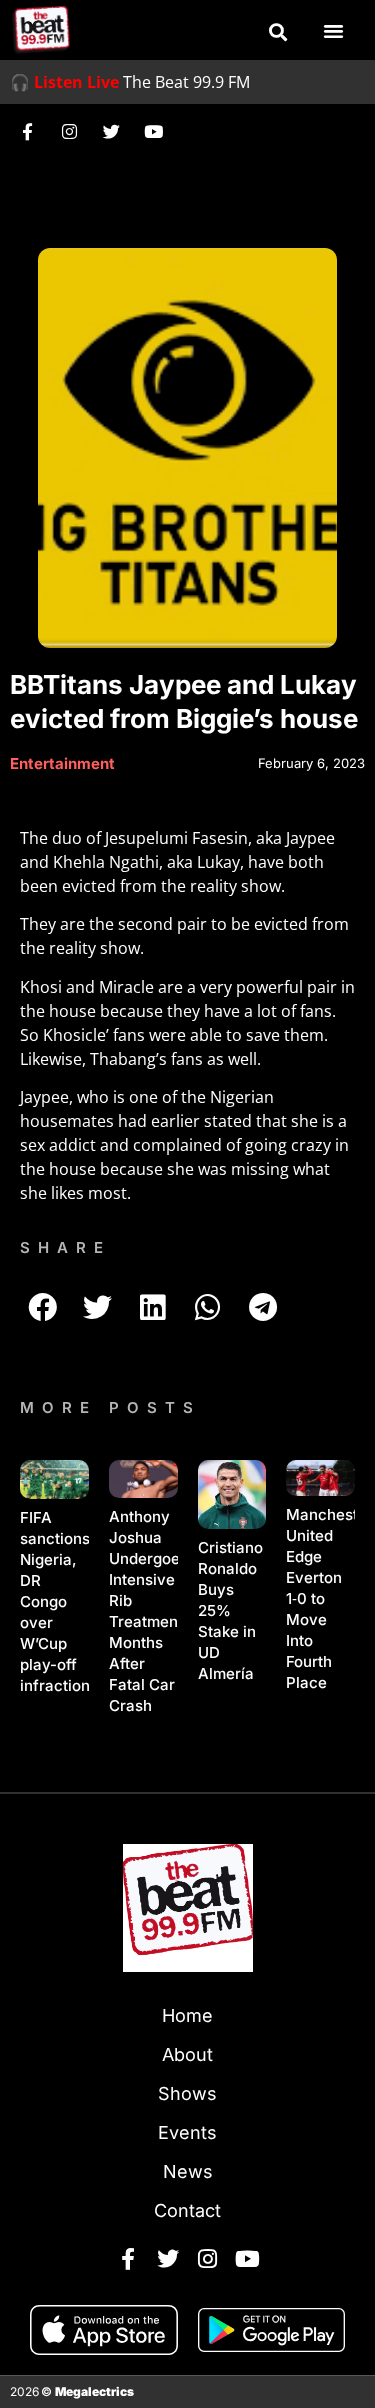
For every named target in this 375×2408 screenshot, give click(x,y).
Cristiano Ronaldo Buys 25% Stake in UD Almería (230, 1610)
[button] (278, 32)
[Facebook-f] (27, 131)
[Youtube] (153, 131)
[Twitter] (111, 131)
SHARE (65, 1247)
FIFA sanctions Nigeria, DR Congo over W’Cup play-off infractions (59, 1601)
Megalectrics (94, 2391)
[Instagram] (69, 131)
